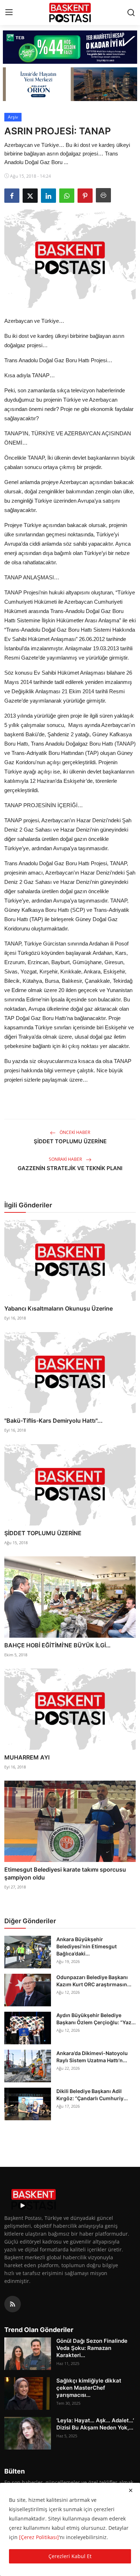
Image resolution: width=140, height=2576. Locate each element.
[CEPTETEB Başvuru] (70, 47)
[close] (131, 2490)
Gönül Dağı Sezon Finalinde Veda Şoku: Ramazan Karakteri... (92, 2348)
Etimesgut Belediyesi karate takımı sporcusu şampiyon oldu (65, 1873)
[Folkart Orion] (70, 84)
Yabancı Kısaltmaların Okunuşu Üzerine (59, 1308)
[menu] (9, 13)
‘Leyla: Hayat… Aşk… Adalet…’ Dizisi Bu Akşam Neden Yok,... (95, 2424)
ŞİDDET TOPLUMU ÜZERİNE (70, 1141)
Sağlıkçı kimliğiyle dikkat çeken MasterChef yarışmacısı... (89, 2388)
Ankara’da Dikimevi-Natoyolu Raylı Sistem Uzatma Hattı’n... (92, 2057)
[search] (131, 13)
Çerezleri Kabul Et (70, 2556)
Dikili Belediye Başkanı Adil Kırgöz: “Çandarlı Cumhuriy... (92, 2095)
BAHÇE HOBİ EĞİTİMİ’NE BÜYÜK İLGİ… (57, 1645)
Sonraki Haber (66, 1159)
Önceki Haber (74, 1132)
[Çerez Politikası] (39, 2537)
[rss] (13, 2304)
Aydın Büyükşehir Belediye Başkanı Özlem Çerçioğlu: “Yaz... (96, 2019)
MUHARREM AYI (27, 1757)
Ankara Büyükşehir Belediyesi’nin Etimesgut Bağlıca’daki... (87, 1946)
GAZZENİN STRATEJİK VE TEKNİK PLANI (70, 1168)
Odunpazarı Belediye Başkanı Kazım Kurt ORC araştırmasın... (94, 1981)
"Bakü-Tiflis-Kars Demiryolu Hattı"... (53, 1421)
